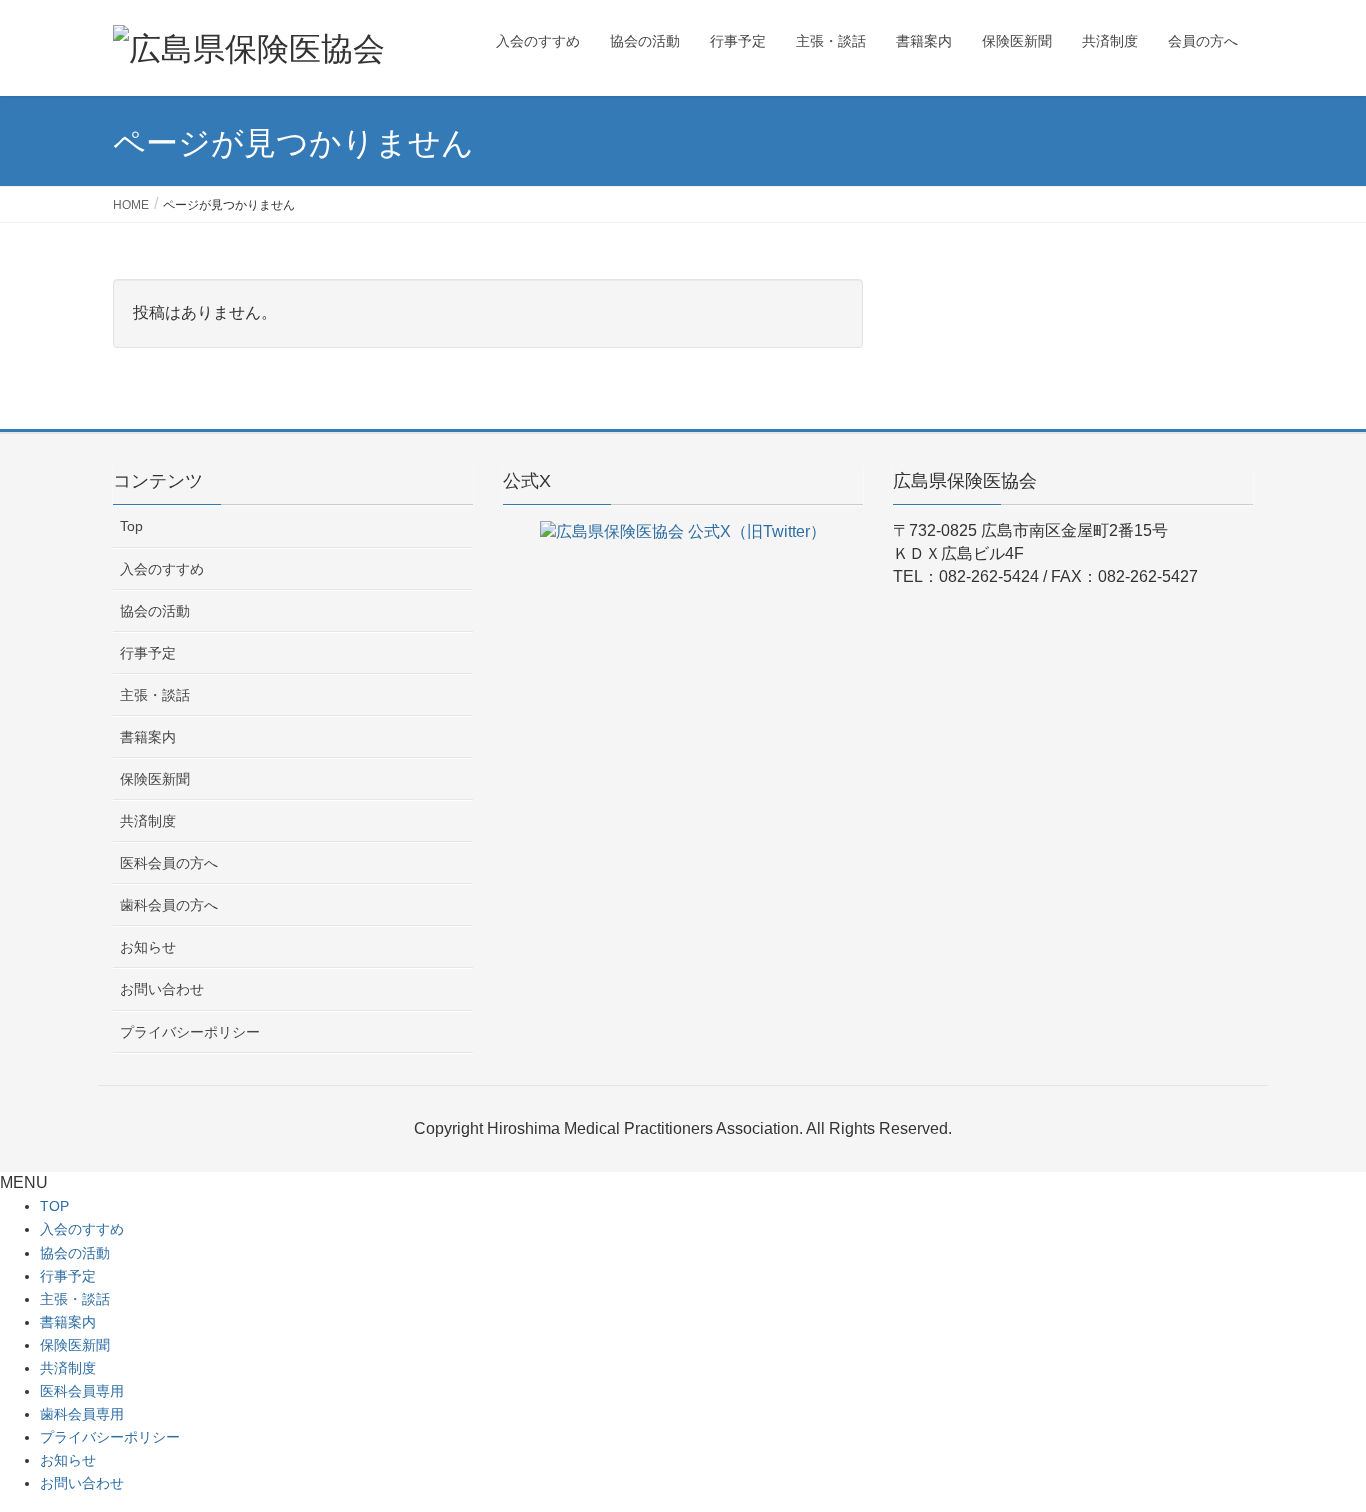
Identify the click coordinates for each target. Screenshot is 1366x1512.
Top (131, 526)
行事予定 (148, 653)
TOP (54, 1206)
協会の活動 (155, 611)
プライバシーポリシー (190, 1032)
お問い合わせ (162, 989)
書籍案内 (148, 737)
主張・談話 (155, 695)
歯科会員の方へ (169, 905)
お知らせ (148, 947)
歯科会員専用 (82, 1414)
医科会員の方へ (169, 863)
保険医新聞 (155, 779)
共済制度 (148, 821)
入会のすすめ (162, 569)
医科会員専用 (82, 1391)
